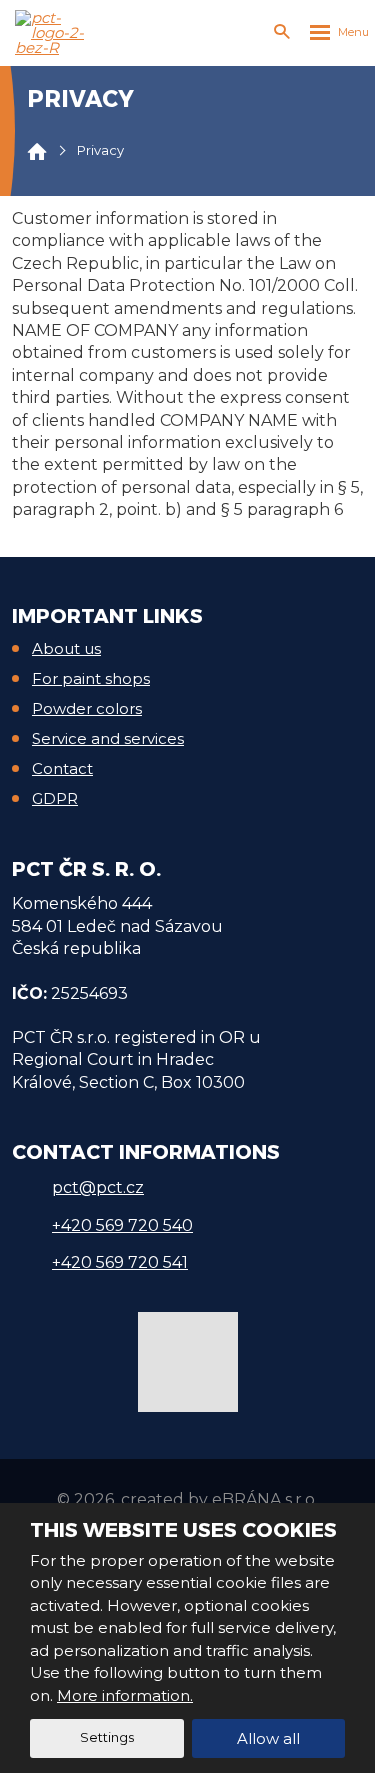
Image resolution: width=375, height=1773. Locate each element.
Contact (62, 768)
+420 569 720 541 (120, 1262)
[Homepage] (37, 150)
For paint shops (91, 678)
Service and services (108, 738)
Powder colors (87, 708)
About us (66, 648)
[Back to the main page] (55, 32)
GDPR (55, 798)
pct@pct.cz (98, 1187)
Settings (107, 1737)
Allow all (268, 1738)
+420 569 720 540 (122, 1225)
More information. (125, 1695)
